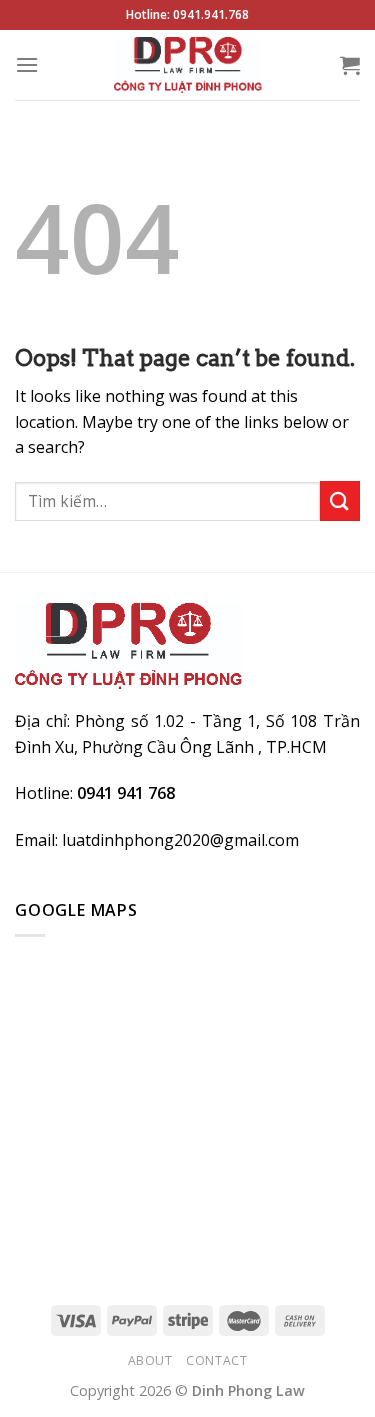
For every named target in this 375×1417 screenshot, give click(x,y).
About (150, 1360)
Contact (216, 1360)
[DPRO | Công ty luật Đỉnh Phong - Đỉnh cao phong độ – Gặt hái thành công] (187, 65)
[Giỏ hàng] (350, 65)
